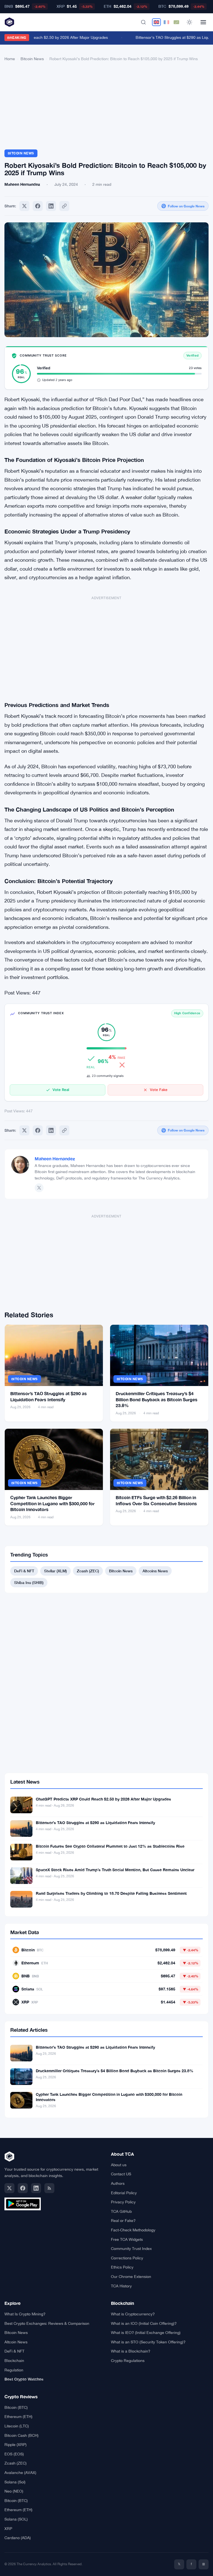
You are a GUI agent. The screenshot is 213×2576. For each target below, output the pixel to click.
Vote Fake (159, 1090)
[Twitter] (24, 206)
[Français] (166, 22)
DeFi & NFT (24, 1571)
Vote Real (61, 1090)
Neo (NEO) (14, 2491)
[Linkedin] (51, 206)
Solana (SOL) (16, 2519)
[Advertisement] (106, 108)
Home (10, 59)
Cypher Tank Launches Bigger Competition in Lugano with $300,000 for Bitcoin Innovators (52, 1503)
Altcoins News (155, 1571)
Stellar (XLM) (55, 1571)
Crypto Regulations (128, 2361)
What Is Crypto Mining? (25, 2314)
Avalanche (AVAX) (20, 2473)
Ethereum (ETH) (18, 2417)
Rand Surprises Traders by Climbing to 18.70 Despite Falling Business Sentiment (111, 1893)
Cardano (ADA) (18, 2538)
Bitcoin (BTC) (16, 2407)
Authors (118, 2183)
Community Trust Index (131, 2249)
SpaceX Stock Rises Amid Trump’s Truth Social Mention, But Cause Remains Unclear (115, 1870)
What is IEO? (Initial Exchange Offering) (146, 2333)
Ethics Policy (122, 2267)
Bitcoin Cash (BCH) (21, 2435)
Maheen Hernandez (55, 1159)
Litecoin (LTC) (17, 2426)
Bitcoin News (32, 59)
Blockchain (14, 2361)
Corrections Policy (127, 2258)
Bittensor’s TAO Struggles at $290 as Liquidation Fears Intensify (95, 1823)
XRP (8, 2529)
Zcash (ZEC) (88, 1571)
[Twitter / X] (39, 1188)
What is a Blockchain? (131, 2351)
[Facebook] (38, 206)
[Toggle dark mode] (189, 22)
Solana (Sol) (15, 2482)
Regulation (14, 2370)
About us (119, 2165)
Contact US (121, 2174)
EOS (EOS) (14, 2454)
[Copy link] (64, 206)
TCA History (121, 2286)
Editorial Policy (124, 2193)
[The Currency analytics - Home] (9, 22)
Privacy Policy (123, 2202)
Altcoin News (16, 2342)
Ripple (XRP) (16, 2445)
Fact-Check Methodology (133, 2230)
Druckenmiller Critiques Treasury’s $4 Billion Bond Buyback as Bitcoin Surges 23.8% (157, 1399)
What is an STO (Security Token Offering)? (148, 2342)
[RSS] (49, 2188)
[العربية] (176, 22)
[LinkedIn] (36, 2188)
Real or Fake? (123, 2221)
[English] (156, 22)
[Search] (143, 22)
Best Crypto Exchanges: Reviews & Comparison (47, 2323)
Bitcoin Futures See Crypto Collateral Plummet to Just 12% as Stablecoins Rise (110, 1846)
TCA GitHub (121, 2211)
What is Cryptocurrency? (133, 2314)
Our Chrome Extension (131, 2277)
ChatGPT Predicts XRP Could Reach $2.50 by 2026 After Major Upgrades (103, 1799)
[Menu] (203, 22)
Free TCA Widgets (127, 2239)
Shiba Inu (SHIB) (29, 1582)
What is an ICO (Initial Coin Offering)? (144, 2323)
